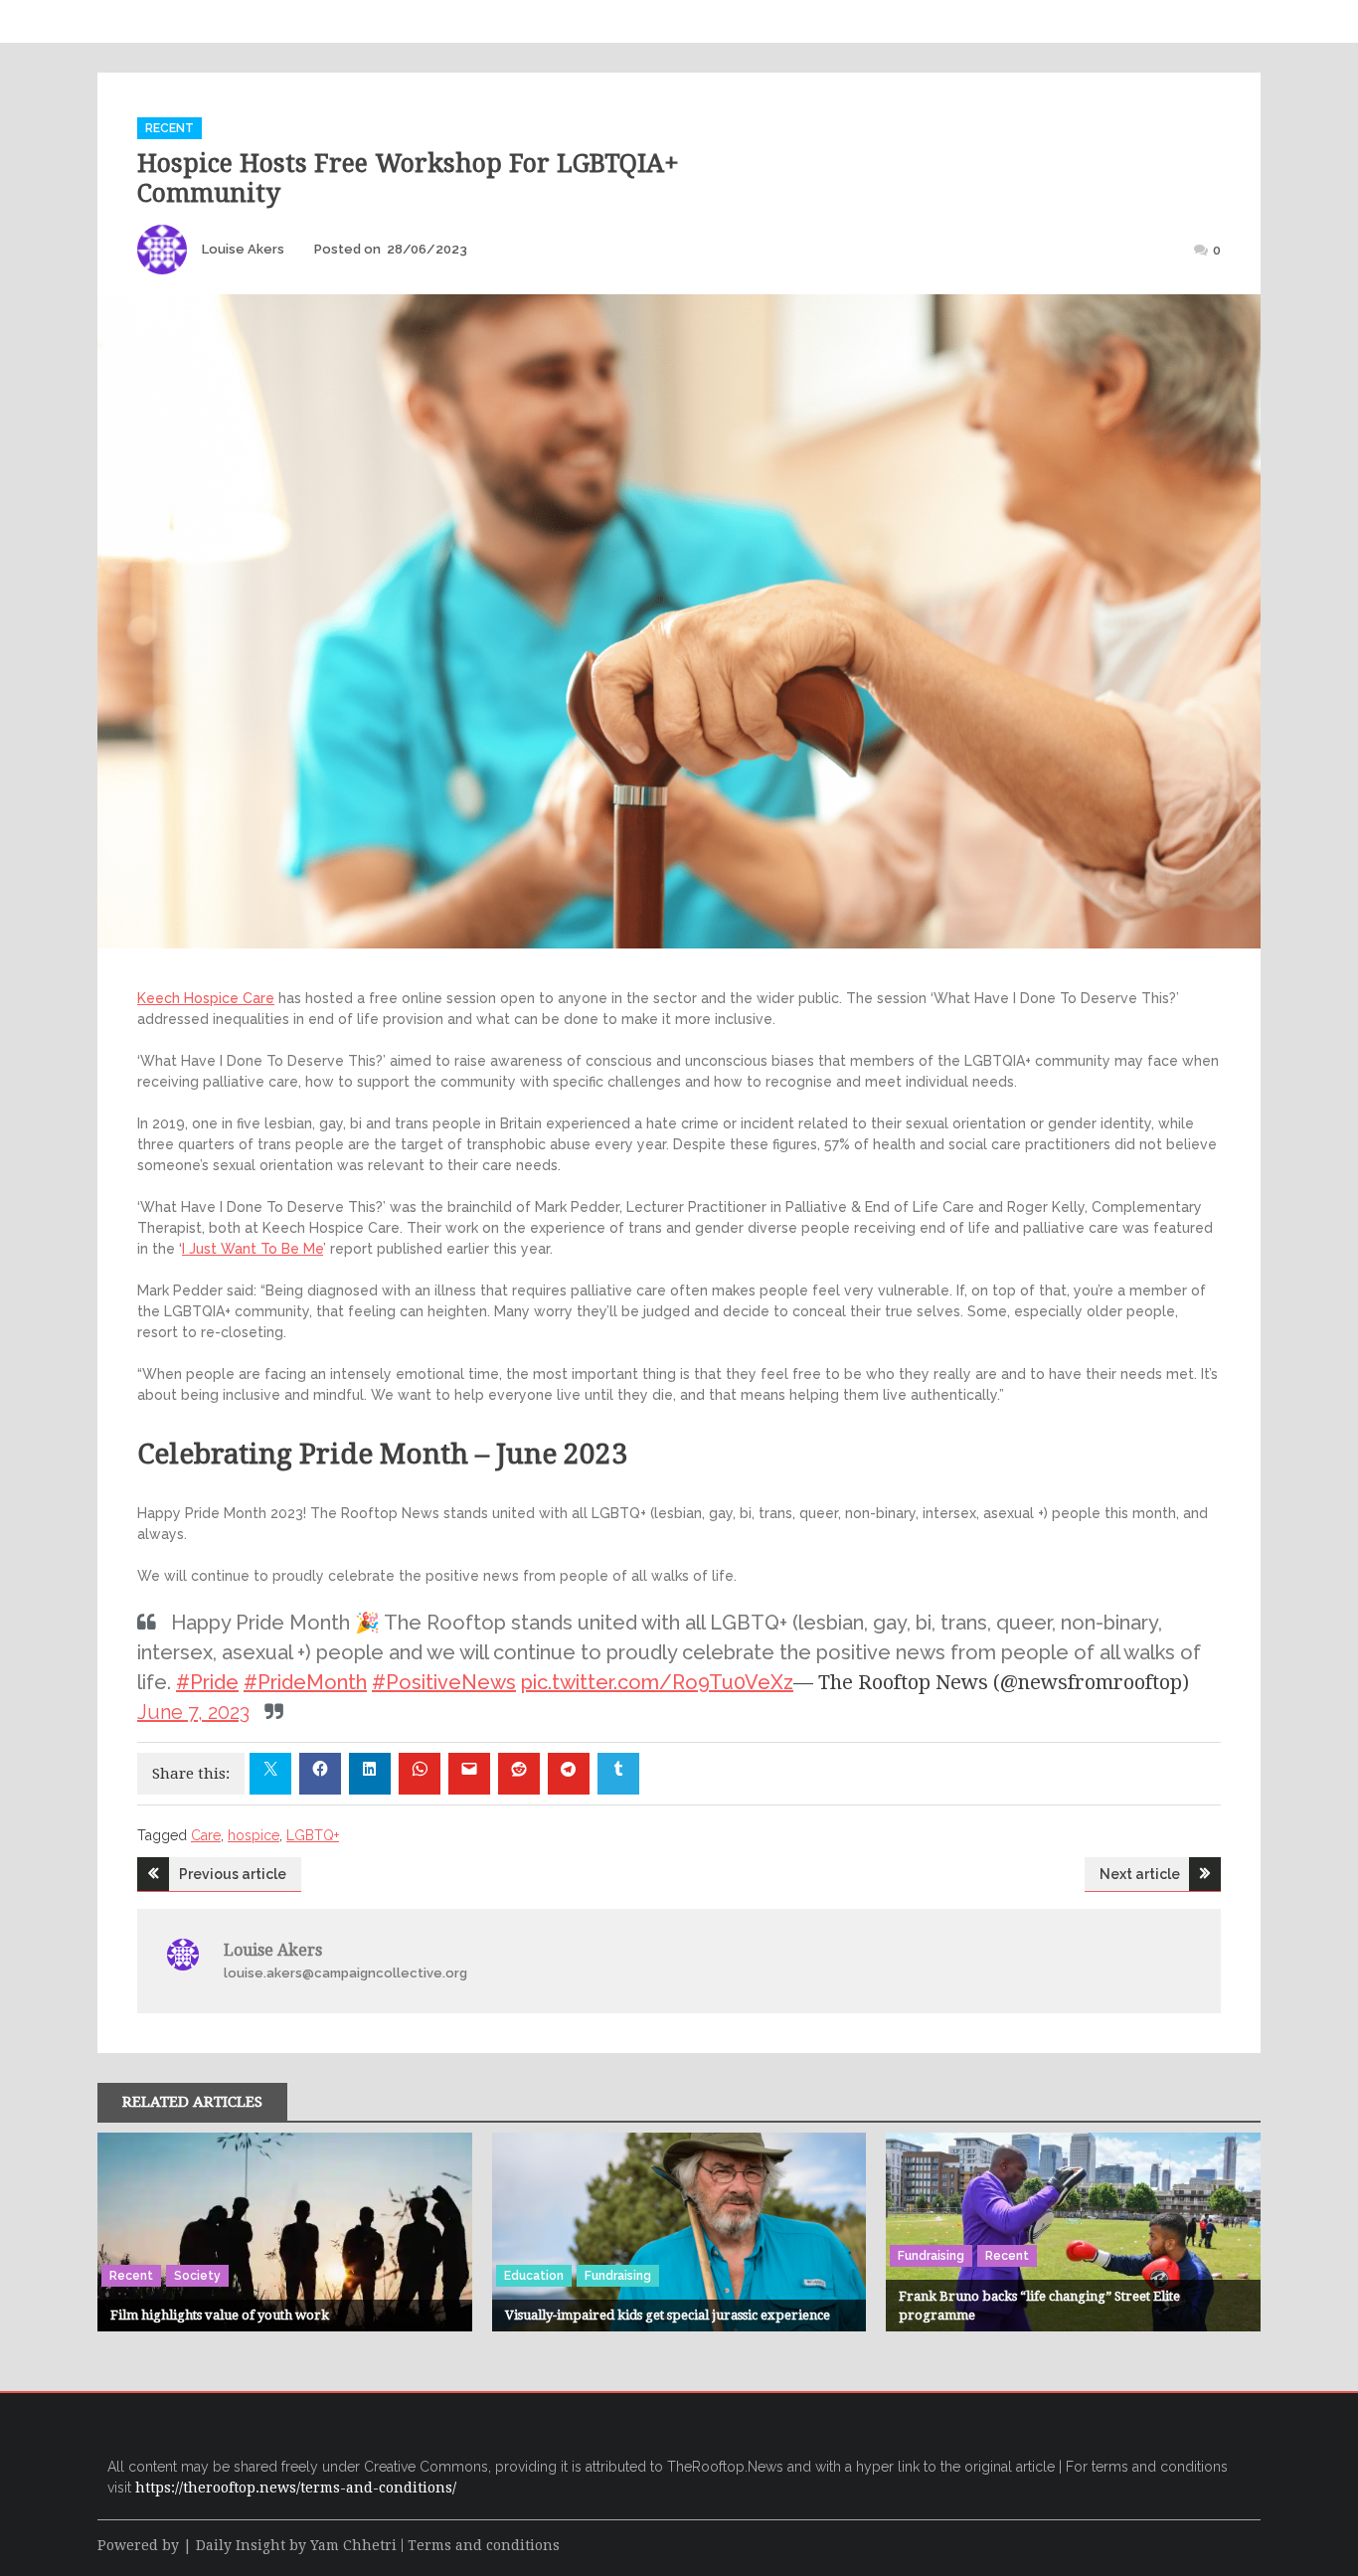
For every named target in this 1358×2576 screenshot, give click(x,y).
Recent (170, 128)
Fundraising (618, 2276)
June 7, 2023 (193, 1712)
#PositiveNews (444, 1682)
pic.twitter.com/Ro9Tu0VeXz (657, 1682)
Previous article (233, 1874)
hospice (254, 1835)
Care (206, 1835)
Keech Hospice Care (206, 998)
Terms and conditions (484, 2545)
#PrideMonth (305, 1682)
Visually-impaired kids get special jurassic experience (668, 2315)
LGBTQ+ (313, 1835)
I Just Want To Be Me (253, 1249)
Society (197, 2276)
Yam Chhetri (353, 2545)
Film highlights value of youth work (220, 2315)
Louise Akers (243, 249)
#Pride (207, 1682)
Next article (1140, 1874)
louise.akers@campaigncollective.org (345, 1973)
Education (534, 2276)
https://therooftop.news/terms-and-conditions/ (296, 2488)
